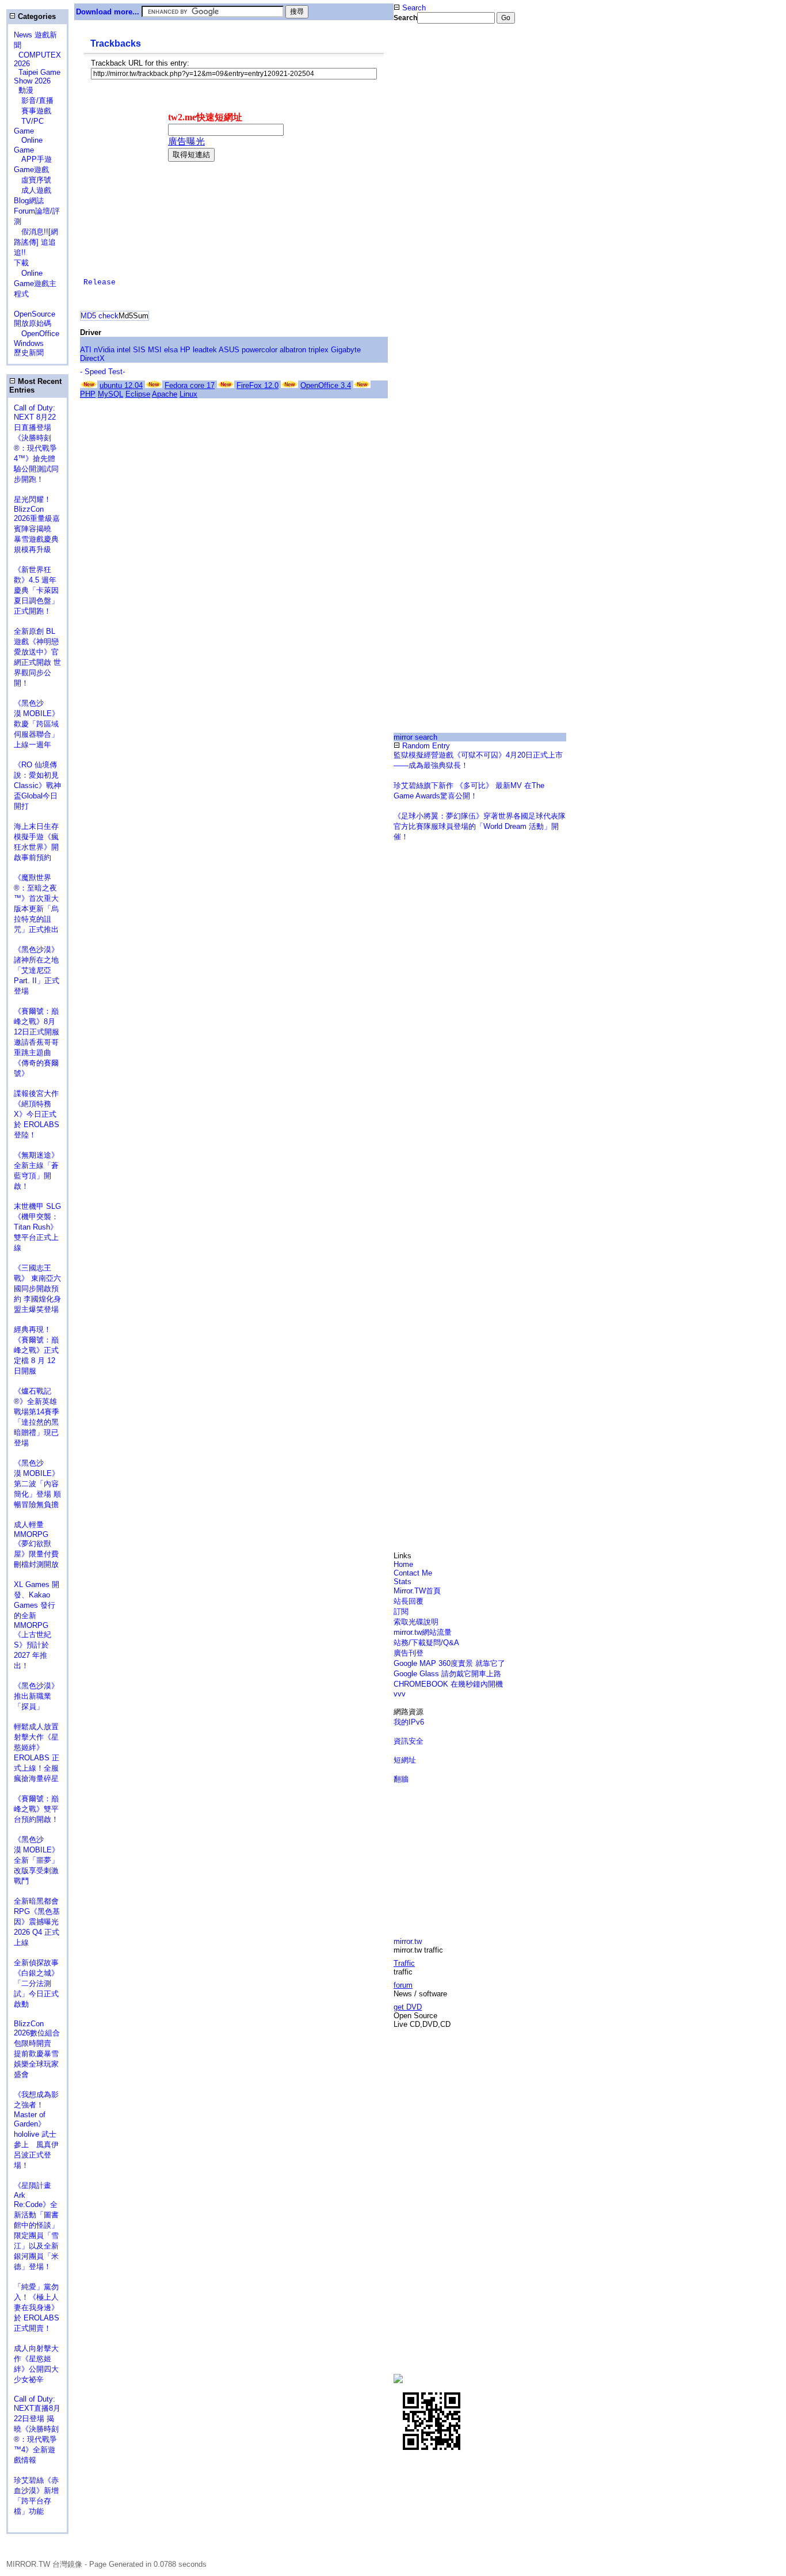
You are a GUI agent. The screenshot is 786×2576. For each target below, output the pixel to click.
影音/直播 (34, 100)
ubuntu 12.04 (121, 385)
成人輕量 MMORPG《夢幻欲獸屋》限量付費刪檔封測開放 (36, 1544)
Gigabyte (346, 350)
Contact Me (413, 1573)
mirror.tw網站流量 (423, 1632)
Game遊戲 (31, 170)
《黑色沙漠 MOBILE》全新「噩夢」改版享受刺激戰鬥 (37, 1860)
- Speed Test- (102, 372)
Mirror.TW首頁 (417, 1591)
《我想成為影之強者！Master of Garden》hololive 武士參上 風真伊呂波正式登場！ (36, 2130)
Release (100, 282)
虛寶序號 (33, 180)
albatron (293, 350)
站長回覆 (409, 1601)
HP (185, 350)
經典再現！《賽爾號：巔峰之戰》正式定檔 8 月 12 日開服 (36, 1350)
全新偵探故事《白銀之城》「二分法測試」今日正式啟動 (36, 1983)
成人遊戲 (33, 190)
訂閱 (401, 1612)
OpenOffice (37, 334)
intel (124, 350)
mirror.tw (408, 1941)
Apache (165, 394)
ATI (86, 350)
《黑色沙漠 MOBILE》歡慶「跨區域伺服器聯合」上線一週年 (37, 724)
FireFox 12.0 (257, 385)
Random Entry (425, 746)
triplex (318, 350)
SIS (139, 350)
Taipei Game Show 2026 (37, 77)
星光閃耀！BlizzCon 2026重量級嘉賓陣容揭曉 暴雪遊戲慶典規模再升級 (37, 524)
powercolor (260, 350)
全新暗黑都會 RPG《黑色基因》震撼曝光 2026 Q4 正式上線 (37, 1922)
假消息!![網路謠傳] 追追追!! (36, 242)
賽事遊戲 (33, 111)
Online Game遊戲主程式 (35, 284)
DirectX (92, 358)
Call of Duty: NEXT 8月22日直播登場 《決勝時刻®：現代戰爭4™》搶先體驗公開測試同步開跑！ (36, 444)
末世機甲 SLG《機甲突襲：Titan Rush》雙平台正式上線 (37, 1227)
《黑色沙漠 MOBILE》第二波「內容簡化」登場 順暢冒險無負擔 (37, 1484)
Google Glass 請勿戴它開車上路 (447, 1674)
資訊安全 (409, 1741)
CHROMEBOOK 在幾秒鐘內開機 (448, 1684)
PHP (88, 394)
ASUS (229, 350)
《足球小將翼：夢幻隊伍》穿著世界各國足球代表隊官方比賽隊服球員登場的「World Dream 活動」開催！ (480, 826)
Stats (402, 1582)
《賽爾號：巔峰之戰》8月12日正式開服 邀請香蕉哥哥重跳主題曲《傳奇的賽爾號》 (37, 1042)
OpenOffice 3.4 (326, 385)
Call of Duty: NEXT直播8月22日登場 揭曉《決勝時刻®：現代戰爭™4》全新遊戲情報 (37, 2429)
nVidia (104, 350)
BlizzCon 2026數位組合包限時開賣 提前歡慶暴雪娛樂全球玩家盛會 (37, 2049)
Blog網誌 (29, 201)
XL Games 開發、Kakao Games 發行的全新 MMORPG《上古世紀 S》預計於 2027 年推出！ (37, 1625)
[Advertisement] (432, 215)
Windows (29, 343)
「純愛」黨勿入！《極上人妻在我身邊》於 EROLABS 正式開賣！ (37, 2307)
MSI (155, 350)
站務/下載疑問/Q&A (426, 1643)
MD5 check (100, 316)
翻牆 (401, 1779)
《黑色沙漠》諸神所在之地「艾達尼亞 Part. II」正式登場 (37, 970)
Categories (36, 16)
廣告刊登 (409, 1653)
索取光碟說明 (416, 1622)
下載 (21, 263)
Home (403, 1564)
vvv (400, 1694)
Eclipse (138, 394)
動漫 (26, 90)
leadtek (205, 350)
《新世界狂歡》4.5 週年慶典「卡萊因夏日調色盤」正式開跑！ (36, 590)
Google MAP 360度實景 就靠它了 (449, 1663)
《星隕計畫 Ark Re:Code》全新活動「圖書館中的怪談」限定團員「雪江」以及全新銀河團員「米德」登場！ (36, 2226)
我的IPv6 (409, 1722)
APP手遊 (33, 159)
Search (413, 8)
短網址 (405, 1760)
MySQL (110, 394)
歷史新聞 (29, 353)
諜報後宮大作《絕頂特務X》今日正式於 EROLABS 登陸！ (37, 1114)
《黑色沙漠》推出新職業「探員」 (36, 1696)
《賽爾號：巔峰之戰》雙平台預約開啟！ (36, 1809)
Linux (188, 394)
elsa (171, 350)
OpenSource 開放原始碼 (35, 314)
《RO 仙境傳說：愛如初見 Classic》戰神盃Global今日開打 (37, 785)
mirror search (415, 737)
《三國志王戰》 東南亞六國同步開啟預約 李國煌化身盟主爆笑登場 (37, 1289)
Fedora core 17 (190, 385)
